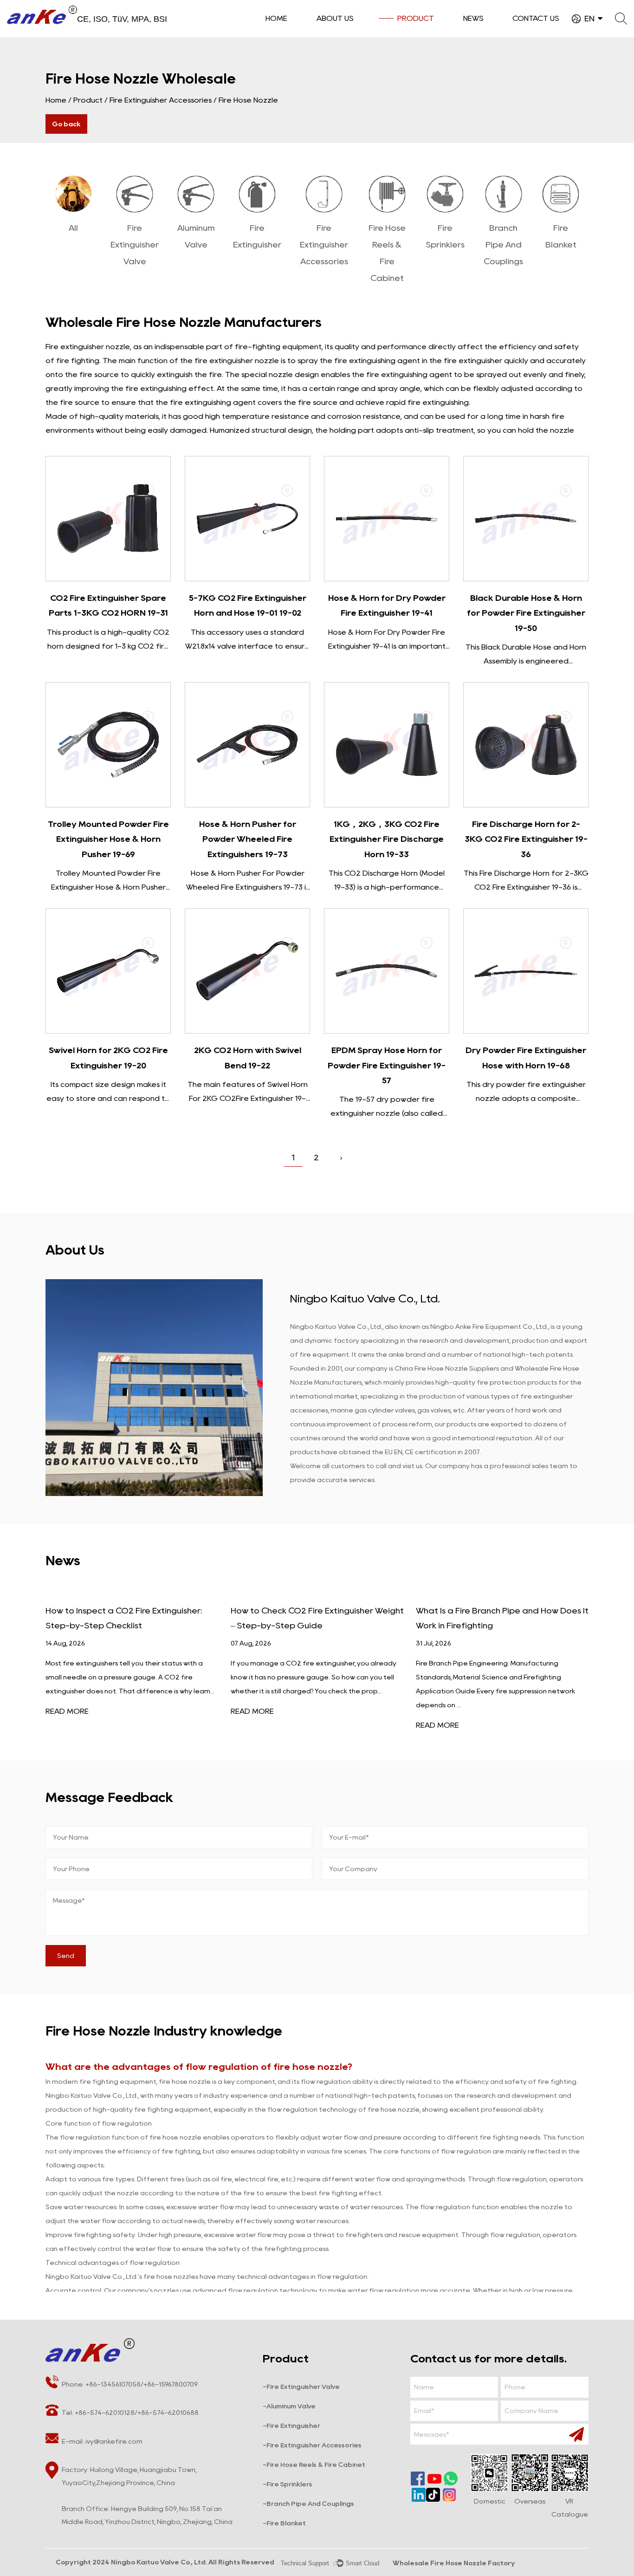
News (473, 18)
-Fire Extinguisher (291, 2426)
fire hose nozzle (175, 2137)
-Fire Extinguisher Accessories (312, 2445)
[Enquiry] (108, 519)
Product (416, 18)
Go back (66, 124)
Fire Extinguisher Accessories (161, 100)
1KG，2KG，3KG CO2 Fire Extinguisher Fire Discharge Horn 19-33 (387, 839)
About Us (335, 18)
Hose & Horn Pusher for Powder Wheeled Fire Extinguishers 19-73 (248, 839)
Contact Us (536, 18)
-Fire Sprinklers (288, 2484)
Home (276, 18)
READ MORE (67, 1711)
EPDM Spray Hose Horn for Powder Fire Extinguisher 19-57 (387, 1065)
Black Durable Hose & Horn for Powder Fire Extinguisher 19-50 (526, 613)
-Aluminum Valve (289, 2406)
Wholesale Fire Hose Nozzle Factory (454, 2563)
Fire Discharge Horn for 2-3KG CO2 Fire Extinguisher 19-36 (526, 839)
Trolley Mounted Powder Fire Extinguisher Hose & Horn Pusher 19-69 (108, 839)
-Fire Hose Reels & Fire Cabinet (314, 2465)
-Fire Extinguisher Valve (301, 2387)
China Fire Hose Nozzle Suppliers (447, 1368)
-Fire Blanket (284, 2523)
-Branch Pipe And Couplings (308, 2504)
